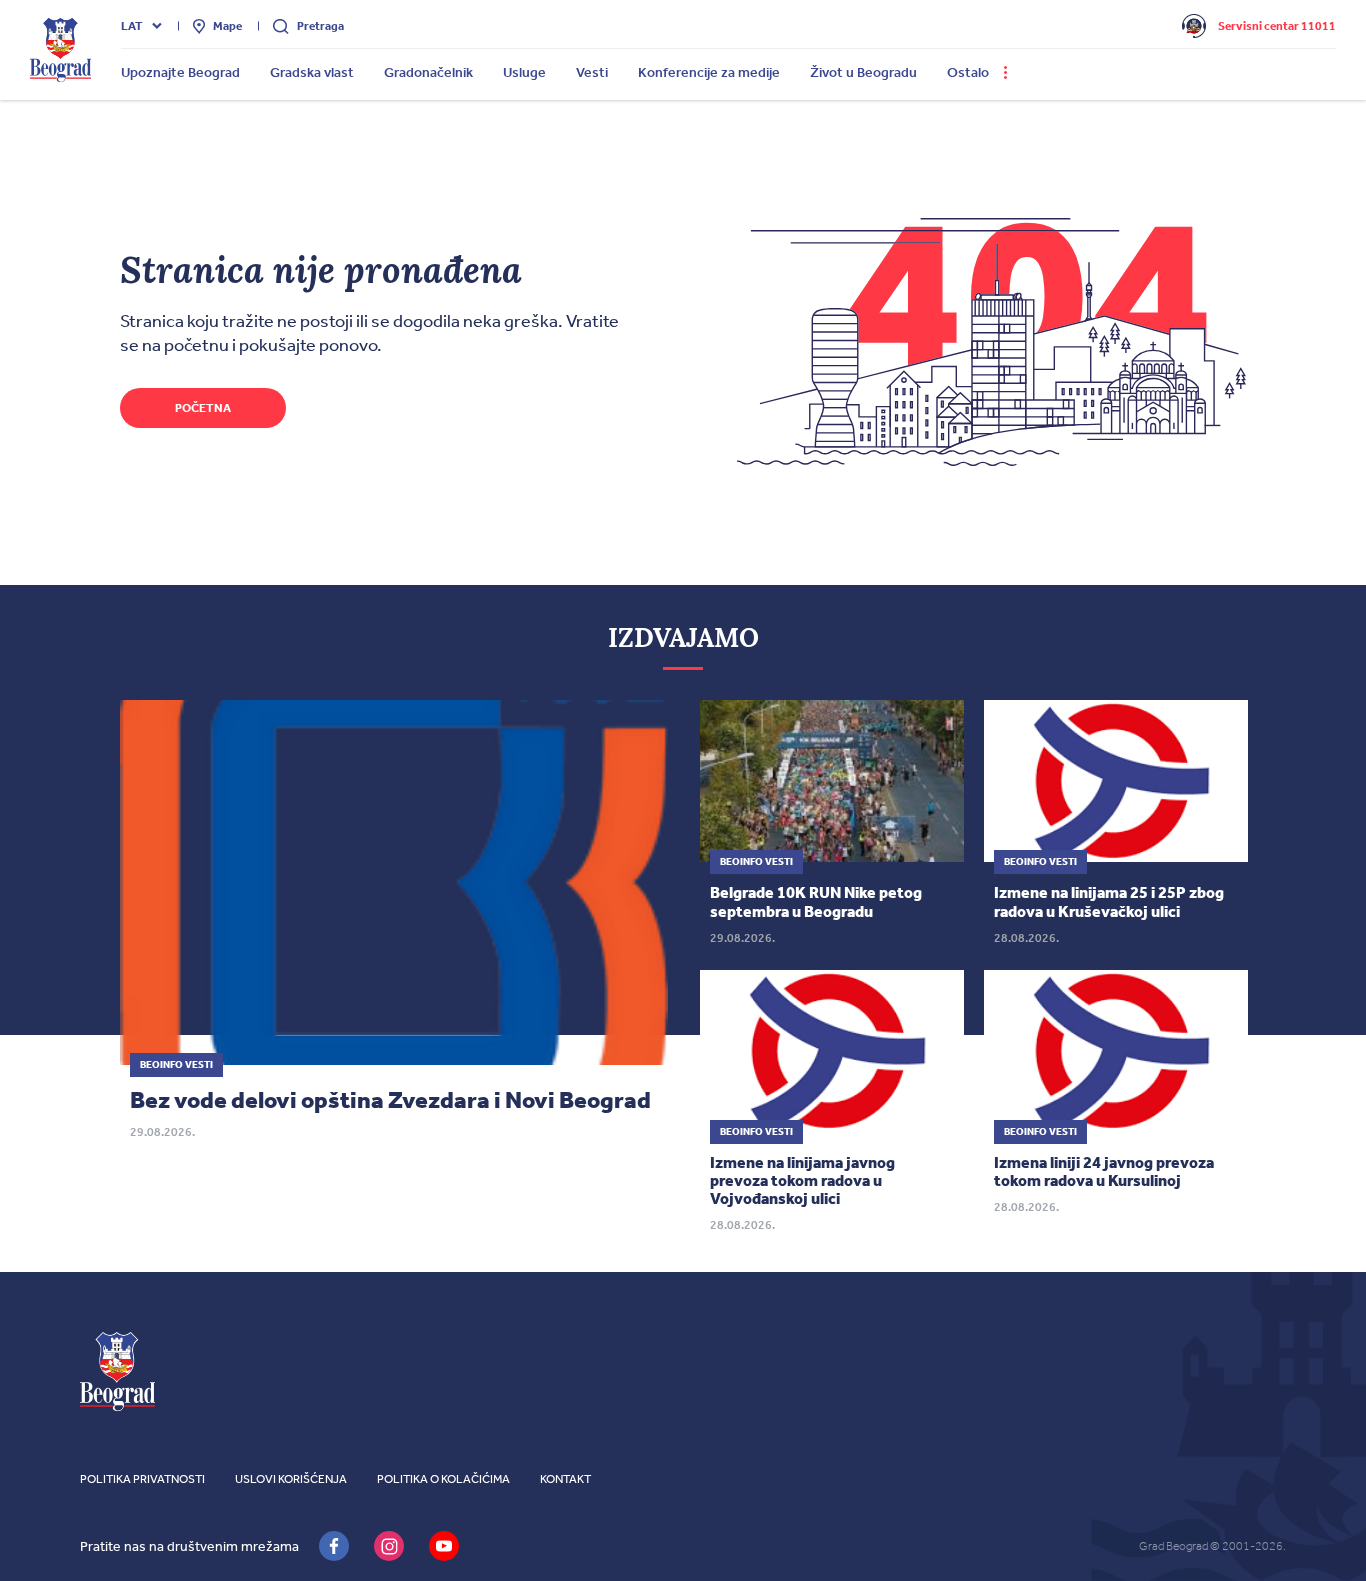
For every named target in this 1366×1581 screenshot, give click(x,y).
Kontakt (565, 1479)
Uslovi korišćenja (291, 1479)
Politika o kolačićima (443, 1479)
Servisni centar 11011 (1277, 26)
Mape (227, 26)
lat (132, 26)
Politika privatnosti (142, 1479)
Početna (203, 408)
